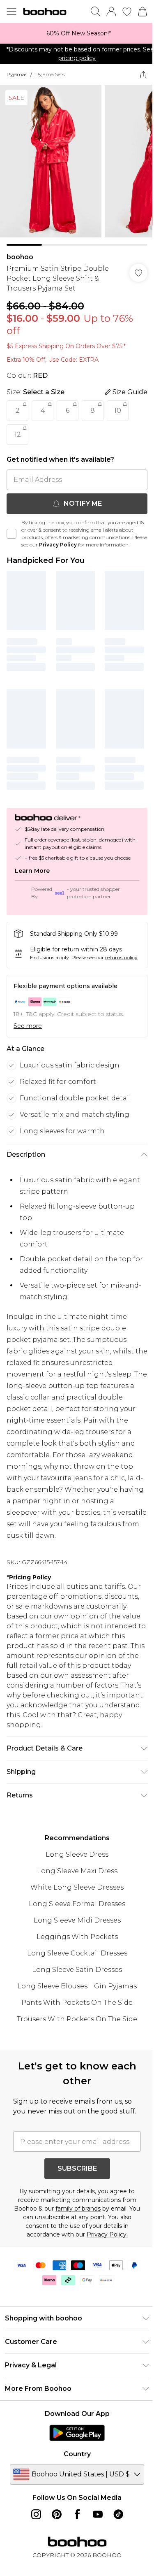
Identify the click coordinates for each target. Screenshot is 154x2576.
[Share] (143, 74)
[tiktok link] (118, 2514)
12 (18, 434)
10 (118, 410)
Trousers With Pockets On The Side (77, 2019)
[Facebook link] (77, 2514)
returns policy (121, 957)
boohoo (20, 257)
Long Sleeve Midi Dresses (77, 1920)
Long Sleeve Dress (77, 1854)
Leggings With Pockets (77, 1937)
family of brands (78, 2209)
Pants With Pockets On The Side (77, 2003)
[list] (77, 33)
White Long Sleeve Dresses (77, 1887)
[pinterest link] (57, 2514)
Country (77, 2454)
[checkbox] (11, 534)
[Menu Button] (11, 12)
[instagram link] (36, 2514)
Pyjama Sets (50, 74)
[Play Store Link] (77, 2433)
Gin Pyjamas (115, 1986)
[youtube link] (98, 2514)
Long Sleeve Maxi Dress (77, 1871)
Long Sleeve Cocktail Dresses (77, 1953)
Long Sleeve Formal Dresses (77, 1904)
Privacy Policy (58, 545)
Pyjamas (17, 74)
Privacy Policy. (107, 2234)
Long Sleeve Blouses (52, 1986)
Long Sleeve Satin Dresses (77, 1970)
